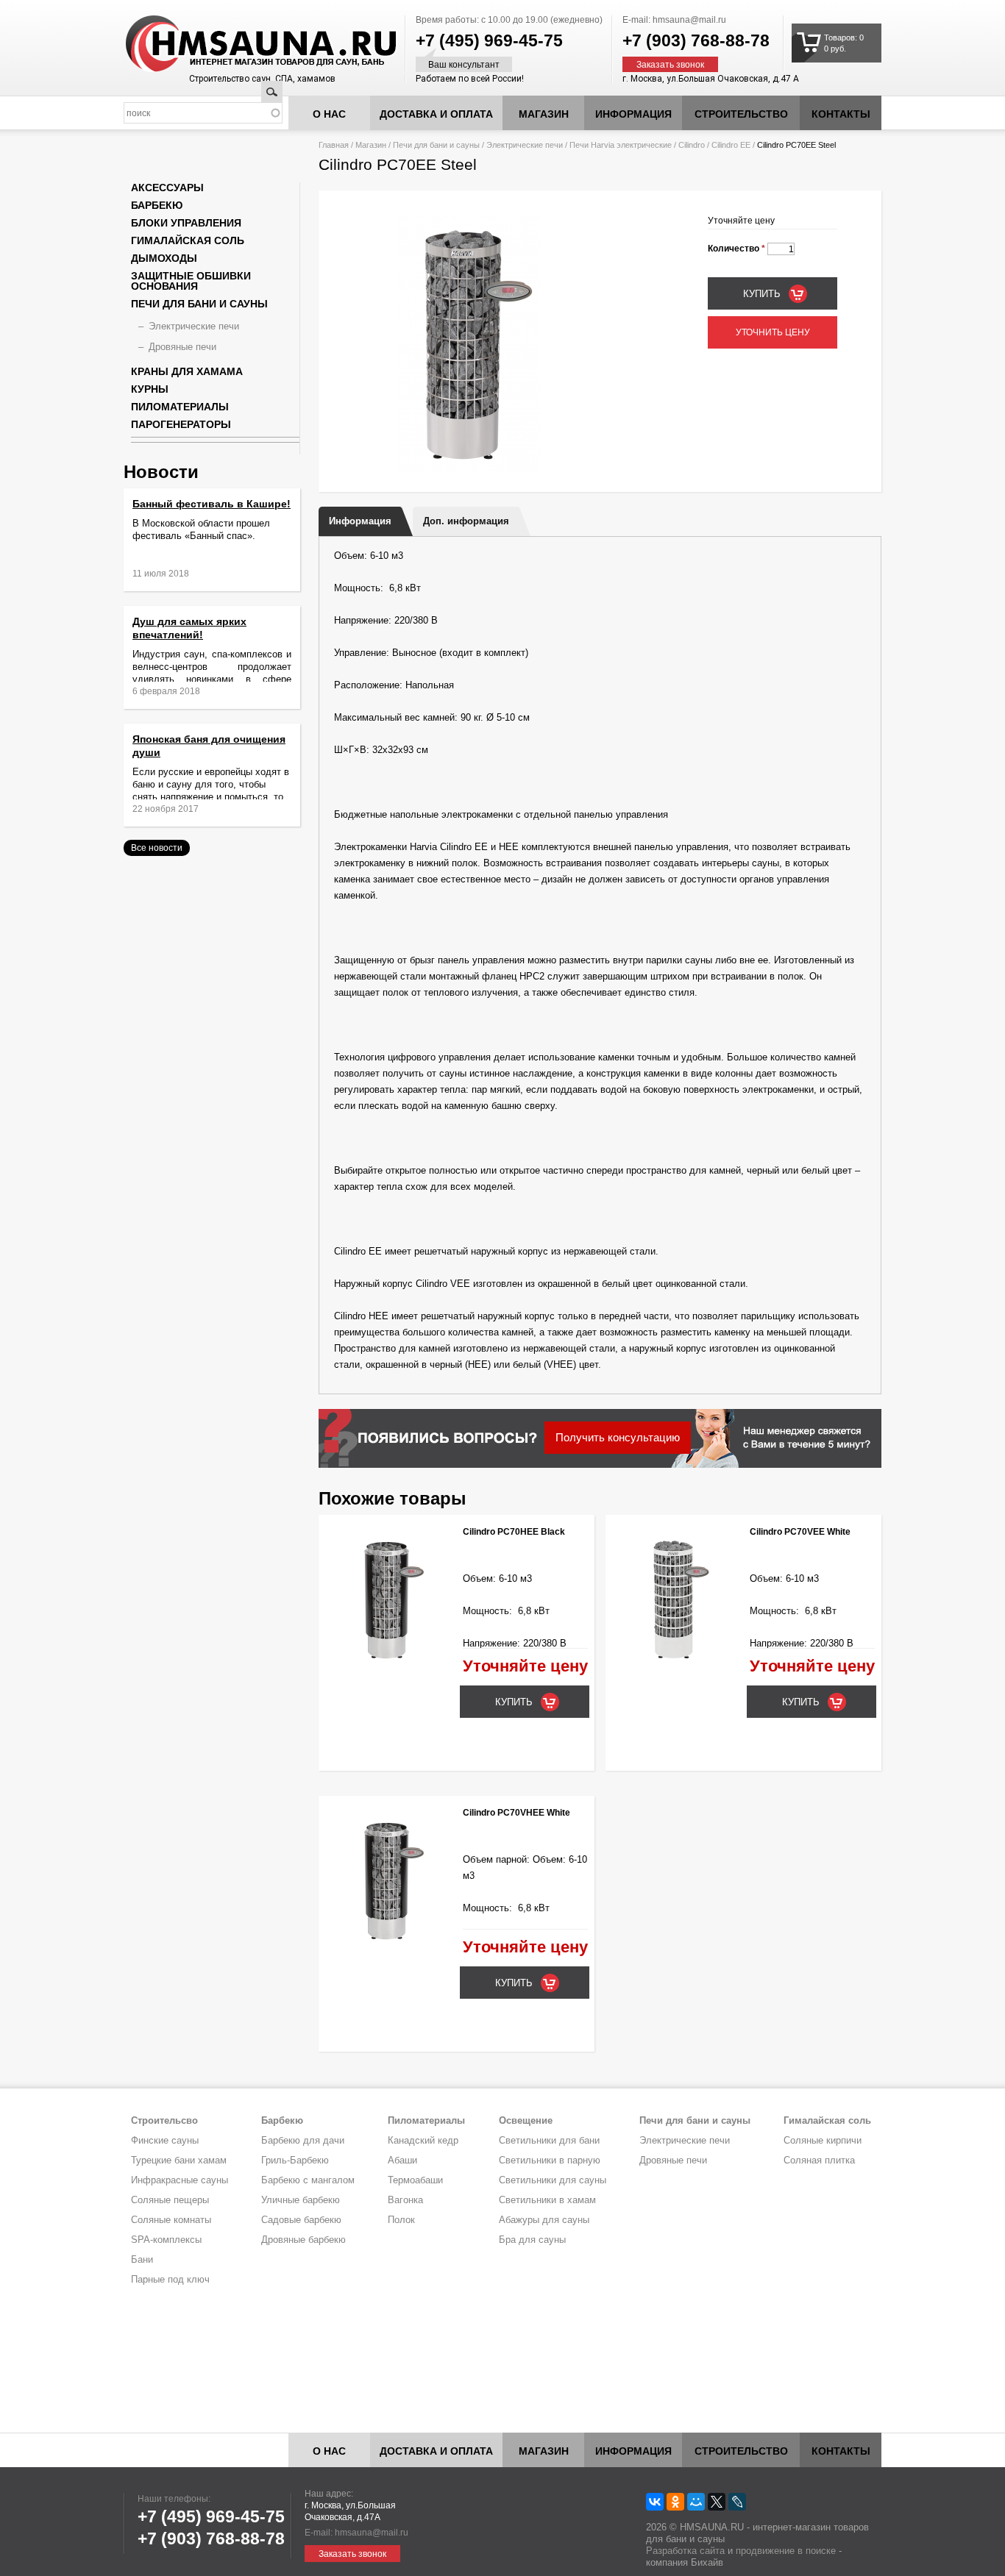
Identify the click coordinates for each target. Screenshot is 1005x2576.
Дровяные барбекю (303, 2240)
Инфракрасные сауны (180, 2180)
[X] (717, 2502)
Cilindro (692, 145)
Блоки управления (186, 223)
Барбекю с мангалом (308, 2180)
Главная (334, 145)
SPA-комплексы (166, 2240)
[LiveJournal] (737, 2502)
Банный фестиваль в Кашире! (212, 504)
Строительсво (164, 2120)
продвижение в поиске (786, 2551)
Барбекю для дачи (303, 2140)
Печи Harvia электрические (621, 145)
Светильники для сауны (553, 2180)
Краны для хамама (187, 371)
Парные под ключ (170, 2279)
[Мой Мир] (696, 2502)
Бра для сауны (532, 2240)
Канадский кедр (423, 2140)
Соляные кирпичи (823, 2140)
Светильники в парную (550, 2160)
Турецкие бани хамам (179, 2160)
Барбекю (157, 205)
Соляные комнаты (171, 2220)
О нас (329, 114)
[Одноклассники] (675, 2502)
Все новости (157, 848)
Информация (360, 521)
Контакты (841, 114)
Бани (142, 2259)
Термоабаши (415, 2180)
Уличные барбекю (301, 2200)
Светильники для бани (549, 2140)
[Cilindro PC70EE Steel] (469, 469)
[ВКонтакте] (655, 2502)
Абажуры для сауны (544, 2220)
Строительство (741, 114)
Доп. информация (466, 521)
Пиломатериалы (180, 407)
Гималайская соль (188, 240)
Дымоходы (164, 258)
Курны (150, 389)
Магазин (544, 114)
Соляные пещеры (170, 2200)
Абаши (402, 2160)
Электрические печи (525, 145)
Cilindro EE (731, 145)
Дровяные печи (182, 347)
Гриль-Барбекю (295, 2160)
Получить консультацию (618, 1437)
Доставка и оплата (436, 114)
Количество (736, 249)
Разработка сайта (685, 2551)
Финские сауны (165, 2140)
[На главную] (233, 44)
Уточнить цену (773, 332)
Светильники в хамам (547, 2200)
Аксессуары (167, 188)
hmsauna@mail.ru (689, 20)
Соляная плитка (819, 2160)
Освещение (526, 2120)
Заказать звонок (670, 65)
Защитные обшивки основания (191, 281)
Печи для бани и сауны (436, 145)
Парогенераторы (181, 424)
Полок (401, 2220)
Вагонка (405, 2200)
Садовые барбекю (301, 2220)
